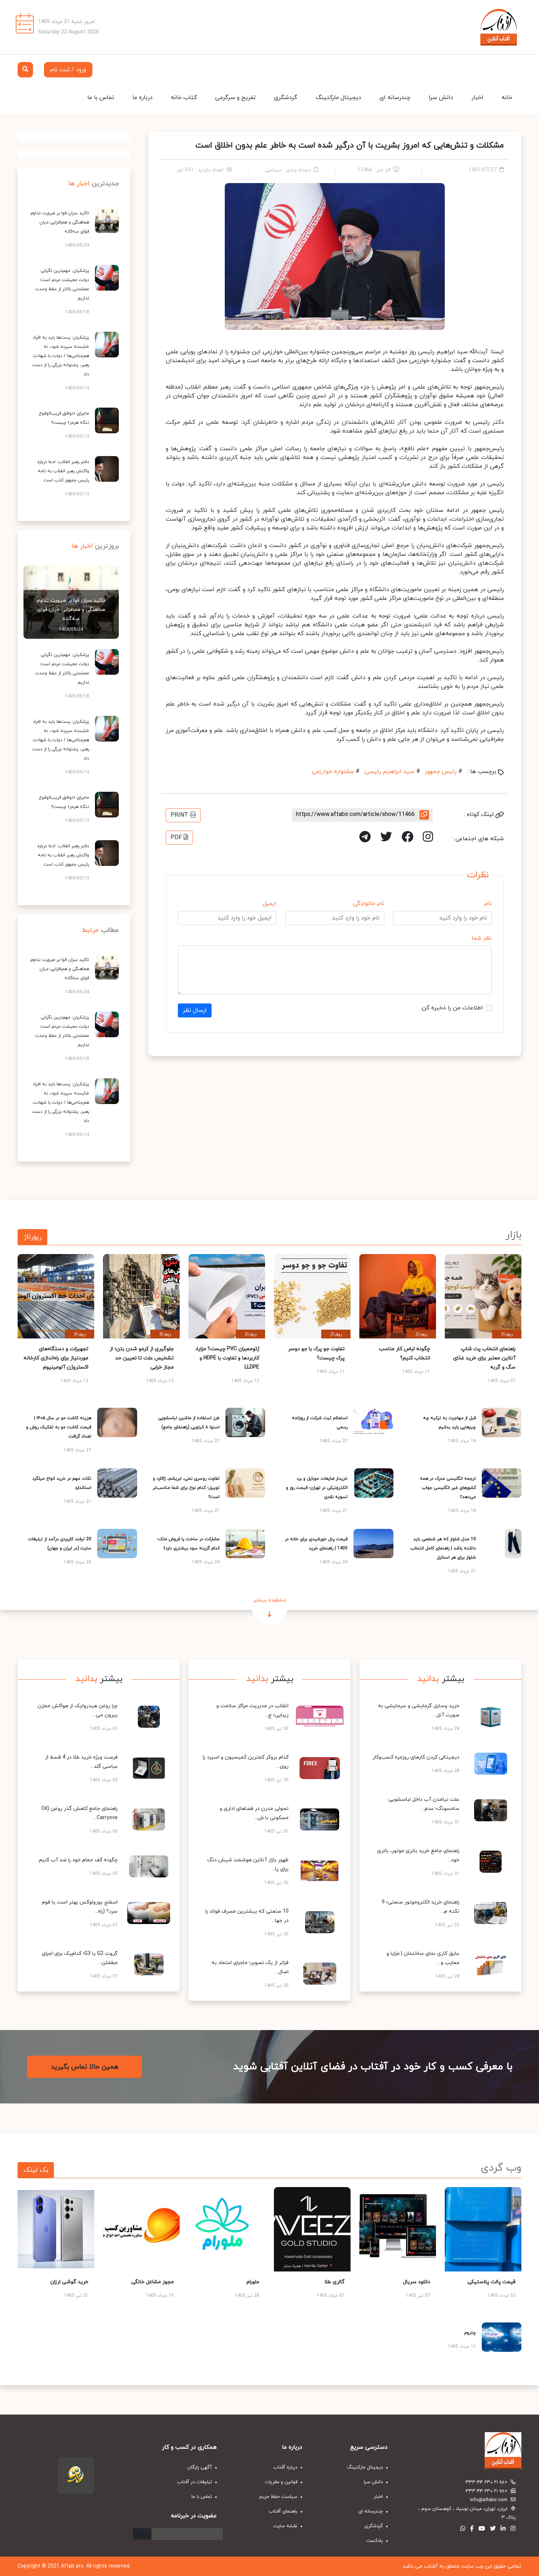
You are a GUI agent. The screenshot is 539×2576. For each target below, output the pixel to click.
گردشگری (286, 98)
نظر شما (482, 938)
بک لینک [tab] (36, 2170)
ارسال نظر (195, 1010)
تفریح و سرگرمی (235, 98)
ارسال (142, 2534)
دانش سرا (441, 98)
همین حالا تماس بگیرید (85, 2067)
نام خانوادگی (369, 904)
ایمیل (269, 904)
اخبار (477, 98)
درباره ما (142, 98)
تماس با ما (101, 98)
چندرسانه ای (395, 98)
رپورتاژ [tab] (32, 1237)
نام (488, 904)
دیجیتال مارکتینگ (338, 98)
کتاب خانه (184, 98)
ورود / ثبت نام (68, 70)
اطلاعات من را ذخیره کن (452, 1008)
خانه (507, 98)
